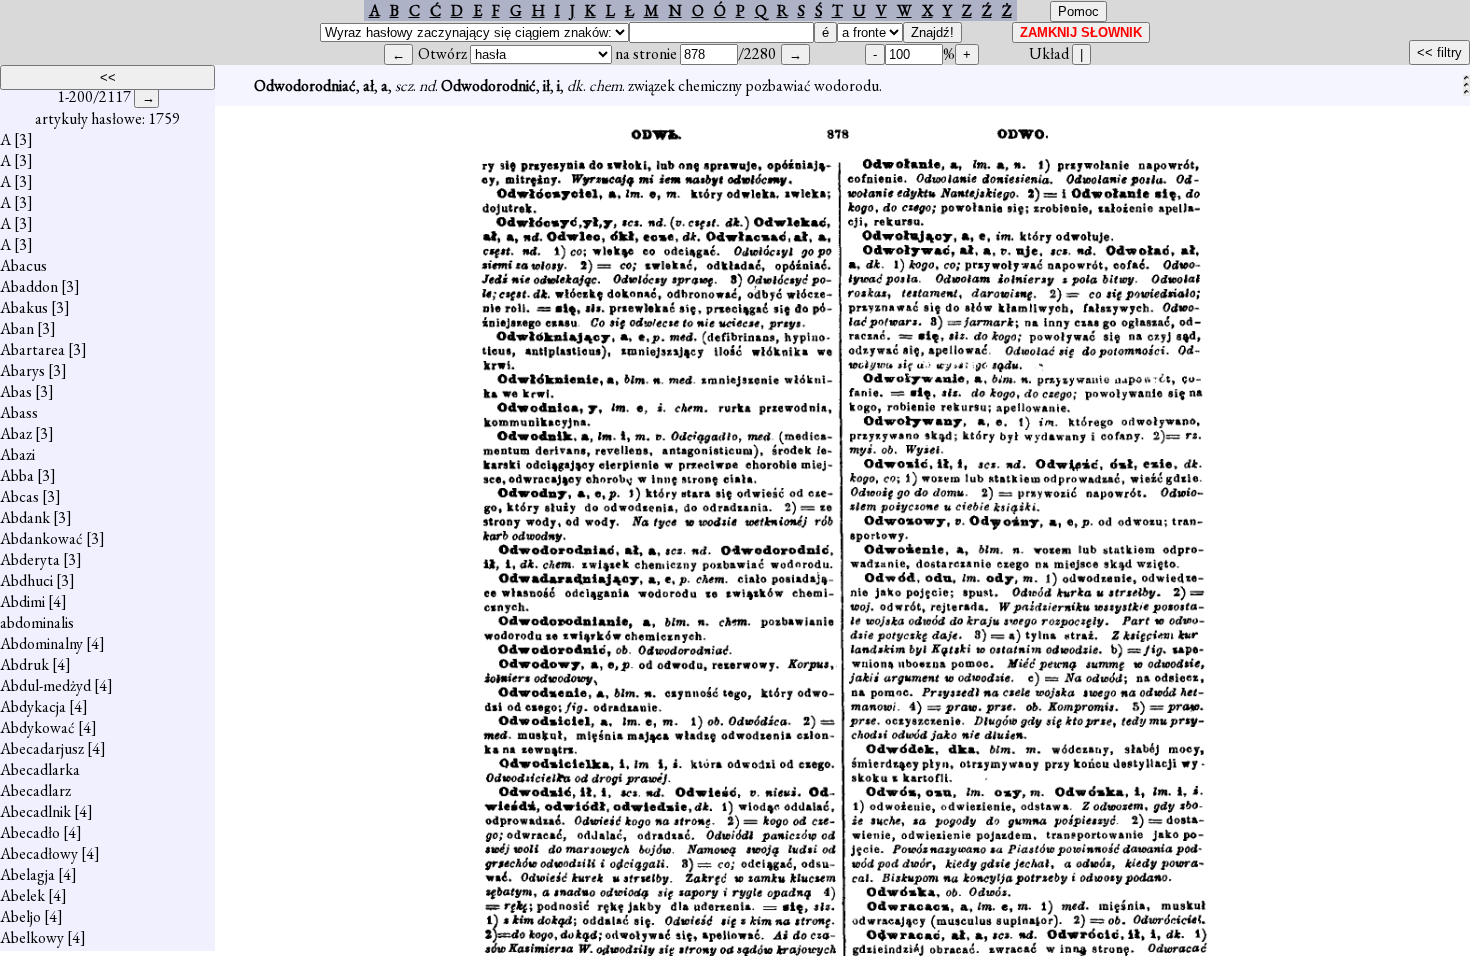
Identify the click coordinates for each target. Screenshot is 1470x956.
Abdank (25, 517)
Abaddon (29, 286)
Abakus (24, 307)
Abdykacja (33, 706)
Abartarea (32, 349)
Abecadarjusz (42, 748)
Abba (17, 475)
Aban (17, 328)
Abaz (16, 433)
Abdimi (22, 601)
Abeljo (20, 916)
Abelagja (27, 874)
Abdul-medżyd (45, 685)
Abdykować (37, 727)
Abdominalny (41, 643)
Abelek (22, 895)
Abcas (19, 496)
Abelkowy (32, 937)
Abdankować (41, 538)
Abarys (22, 370)
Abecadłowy (39, 853)
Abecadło (30, 832)
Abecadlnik (35, 811)
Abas (16, 391)
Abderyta (30, 559)
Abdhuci (26, 580)
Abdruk (24, 664)
